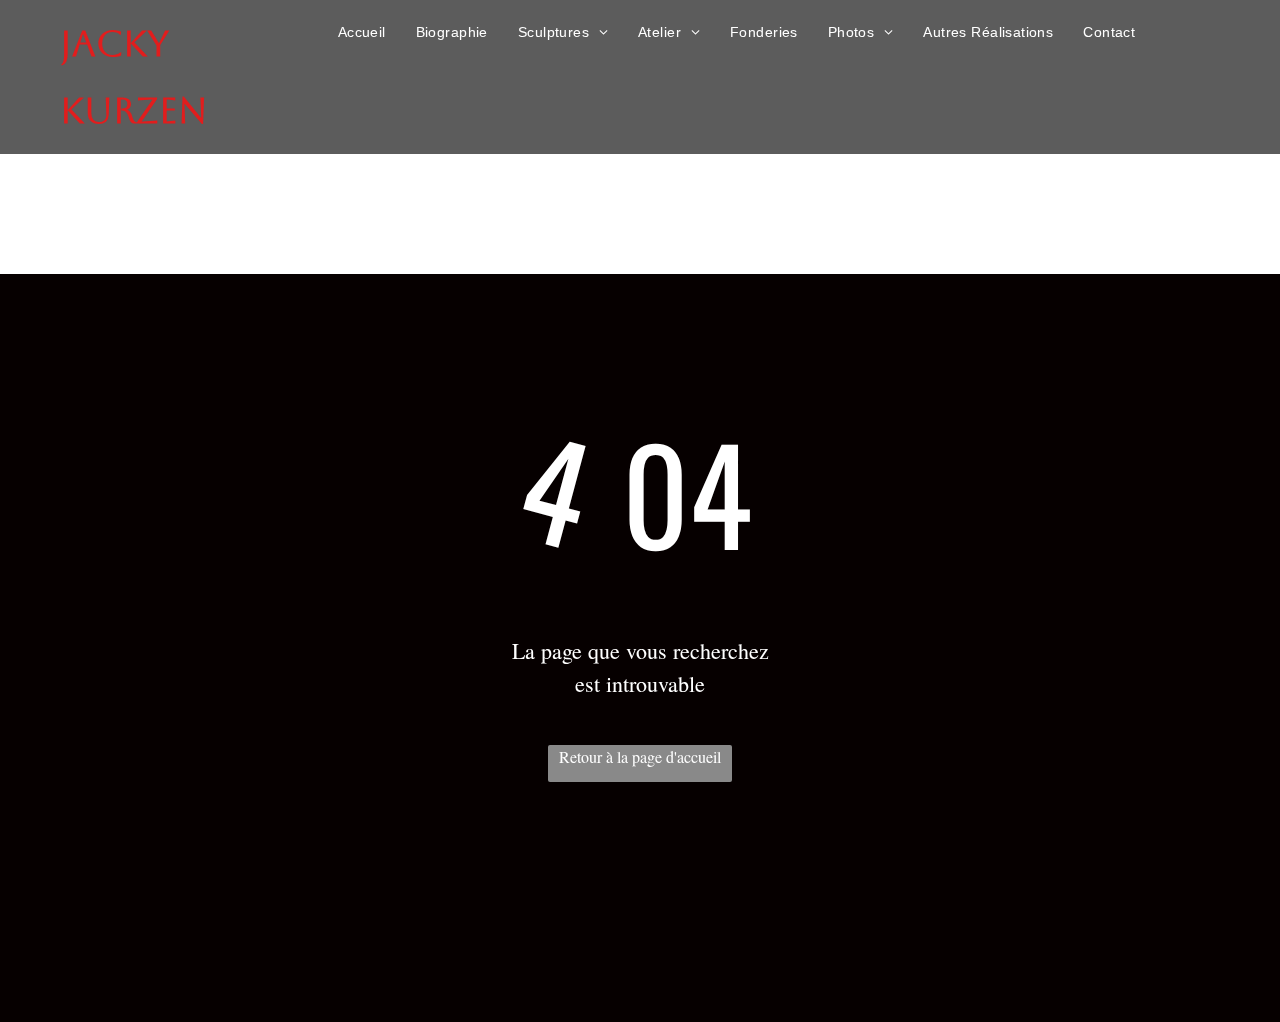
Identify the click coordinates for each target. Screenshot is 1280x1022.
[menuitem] (362, 32)
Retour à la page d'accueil (640, 756)
